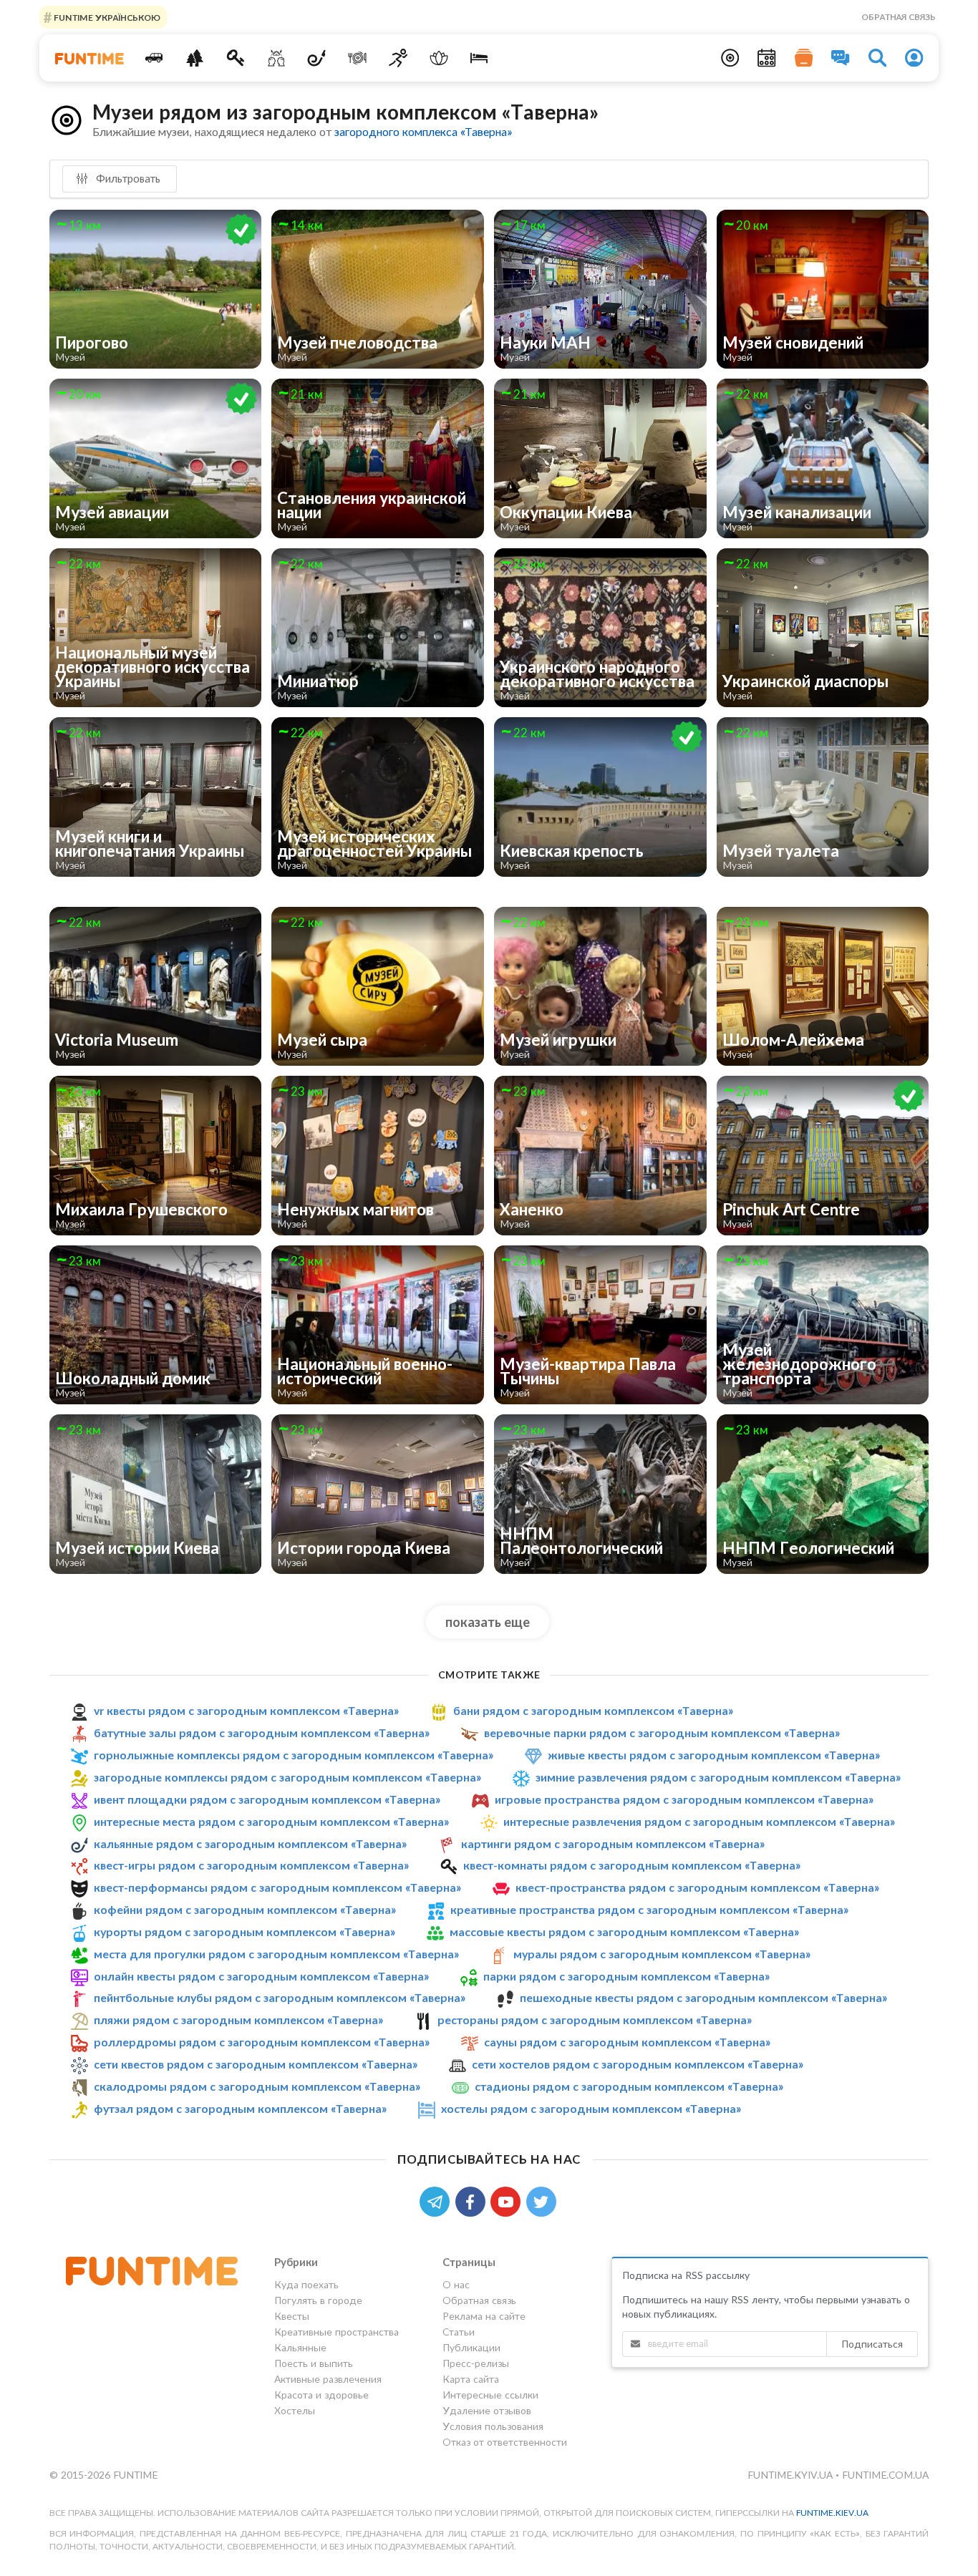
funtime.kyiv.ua (791, 2475)
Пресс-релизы (476, 2363)
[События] (767, 58)
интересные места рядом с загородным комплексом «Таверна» (271, 1821)
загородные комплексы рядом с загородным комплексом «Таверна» (287, 1777)
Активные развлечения (328, 2379)
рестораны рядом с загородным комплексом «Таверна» (595, 2020)
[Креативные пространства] (276, 58)
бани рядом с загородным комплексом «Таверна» (593, 1710)
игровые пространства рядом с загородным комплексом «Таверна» (684, 1799)
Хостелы (295, 2410)
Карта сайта (471, 2379)
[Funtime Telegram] (437, 2201)
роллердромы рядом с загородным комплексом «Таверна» (262, 2042)
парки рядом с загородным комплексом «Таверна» (626, 1976)
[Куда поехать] (154, 58)
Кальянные (300, 2347)
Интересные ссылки (490, 2395)
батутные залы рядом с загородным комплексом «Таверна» (262, 1732)
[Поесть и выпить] (358, 58)
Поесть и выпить (314, 2363)
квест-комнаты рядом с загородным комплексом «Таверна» (632, 1865)
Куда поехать (306, 2285)
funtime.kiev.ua (832, 2513)
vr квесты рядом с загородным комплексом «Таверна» (246, 1710)
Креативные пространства (337, 2332)
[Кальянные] (317, 58)
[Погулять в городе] (195, 58)
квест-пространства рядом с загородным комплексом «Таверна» (697, 1887)
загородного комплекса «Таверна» (423, 131)
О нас (456, 2285)
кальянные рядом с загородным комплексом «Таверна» (250, 1843)
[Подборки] (804, 58)
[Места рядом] (730, 58)
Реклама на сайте (484, 2316)
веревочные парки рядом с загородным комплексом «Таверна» (662, 1732)
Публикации (471, 2347)
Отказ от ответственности (505, 2442)
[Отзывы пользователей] (841, 58)
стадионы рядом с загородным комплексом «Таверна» (629, 2086)
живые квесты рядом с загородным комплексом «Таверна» (714, 1755)
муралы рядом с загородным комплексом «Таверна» (662, 1954)
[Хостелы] (479, 58)
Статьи (459, 2332)
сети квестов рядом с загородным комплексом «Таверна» (256, 2064)
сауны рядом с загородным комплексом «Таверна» (627, 2042)
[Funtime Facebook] (473, 2201)
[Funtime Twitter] (543, 2201)
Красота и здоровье (321, 2395)
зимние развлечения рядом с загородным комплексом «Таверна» (718, 1777)
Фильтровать (127, 178)
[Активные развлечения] (398, 58)
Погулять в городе (318, 2300)
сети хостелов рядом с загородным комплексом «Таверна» (638, 2064)
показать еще (488, 1622)
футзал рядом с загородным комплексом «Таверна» (240, 2108)
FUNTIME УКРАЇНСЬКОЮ (106, 17)
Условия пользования (493, 2426)
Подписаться (872, 2344)
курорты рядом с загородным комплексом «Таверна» (245, 1931)
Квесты (292, 2316)
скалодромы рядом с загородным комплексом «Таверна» (257, 2086)
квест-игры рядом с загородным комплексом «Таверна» (251, 1865)
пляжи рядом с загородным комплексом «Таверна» (238, 2020)
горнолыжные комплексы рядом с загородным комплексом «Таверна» (294, 1755)
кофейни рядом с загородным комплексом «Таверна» (245, 1909)
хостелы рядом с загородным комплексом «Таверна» (591, 2108)
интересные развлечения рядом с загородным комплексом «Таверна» (699, 1821)
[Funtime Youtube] (508, 2201)
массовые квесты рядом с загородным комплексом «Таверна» (624, 1931)
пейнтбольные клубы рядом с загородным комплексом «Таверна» (280, 1997)
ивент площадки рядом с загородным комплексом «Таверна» (267, 1799)
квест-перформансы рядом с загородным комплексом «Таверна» (277, 1887)
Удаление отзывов (487, 2410)
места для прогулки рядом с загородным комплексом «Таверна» (276, 1954)
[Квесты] (236, 58)
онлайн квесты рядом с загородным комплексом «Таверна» (261, 1976)
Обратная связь (899, 17)
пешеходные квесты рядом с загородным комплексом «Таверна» (703, 1997)
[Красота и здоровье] (439, 58)
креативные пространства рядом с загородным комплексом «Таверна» (649, 1909)
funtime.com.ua (885, 2475)
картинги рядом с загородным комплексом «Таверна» (613, 1843)
